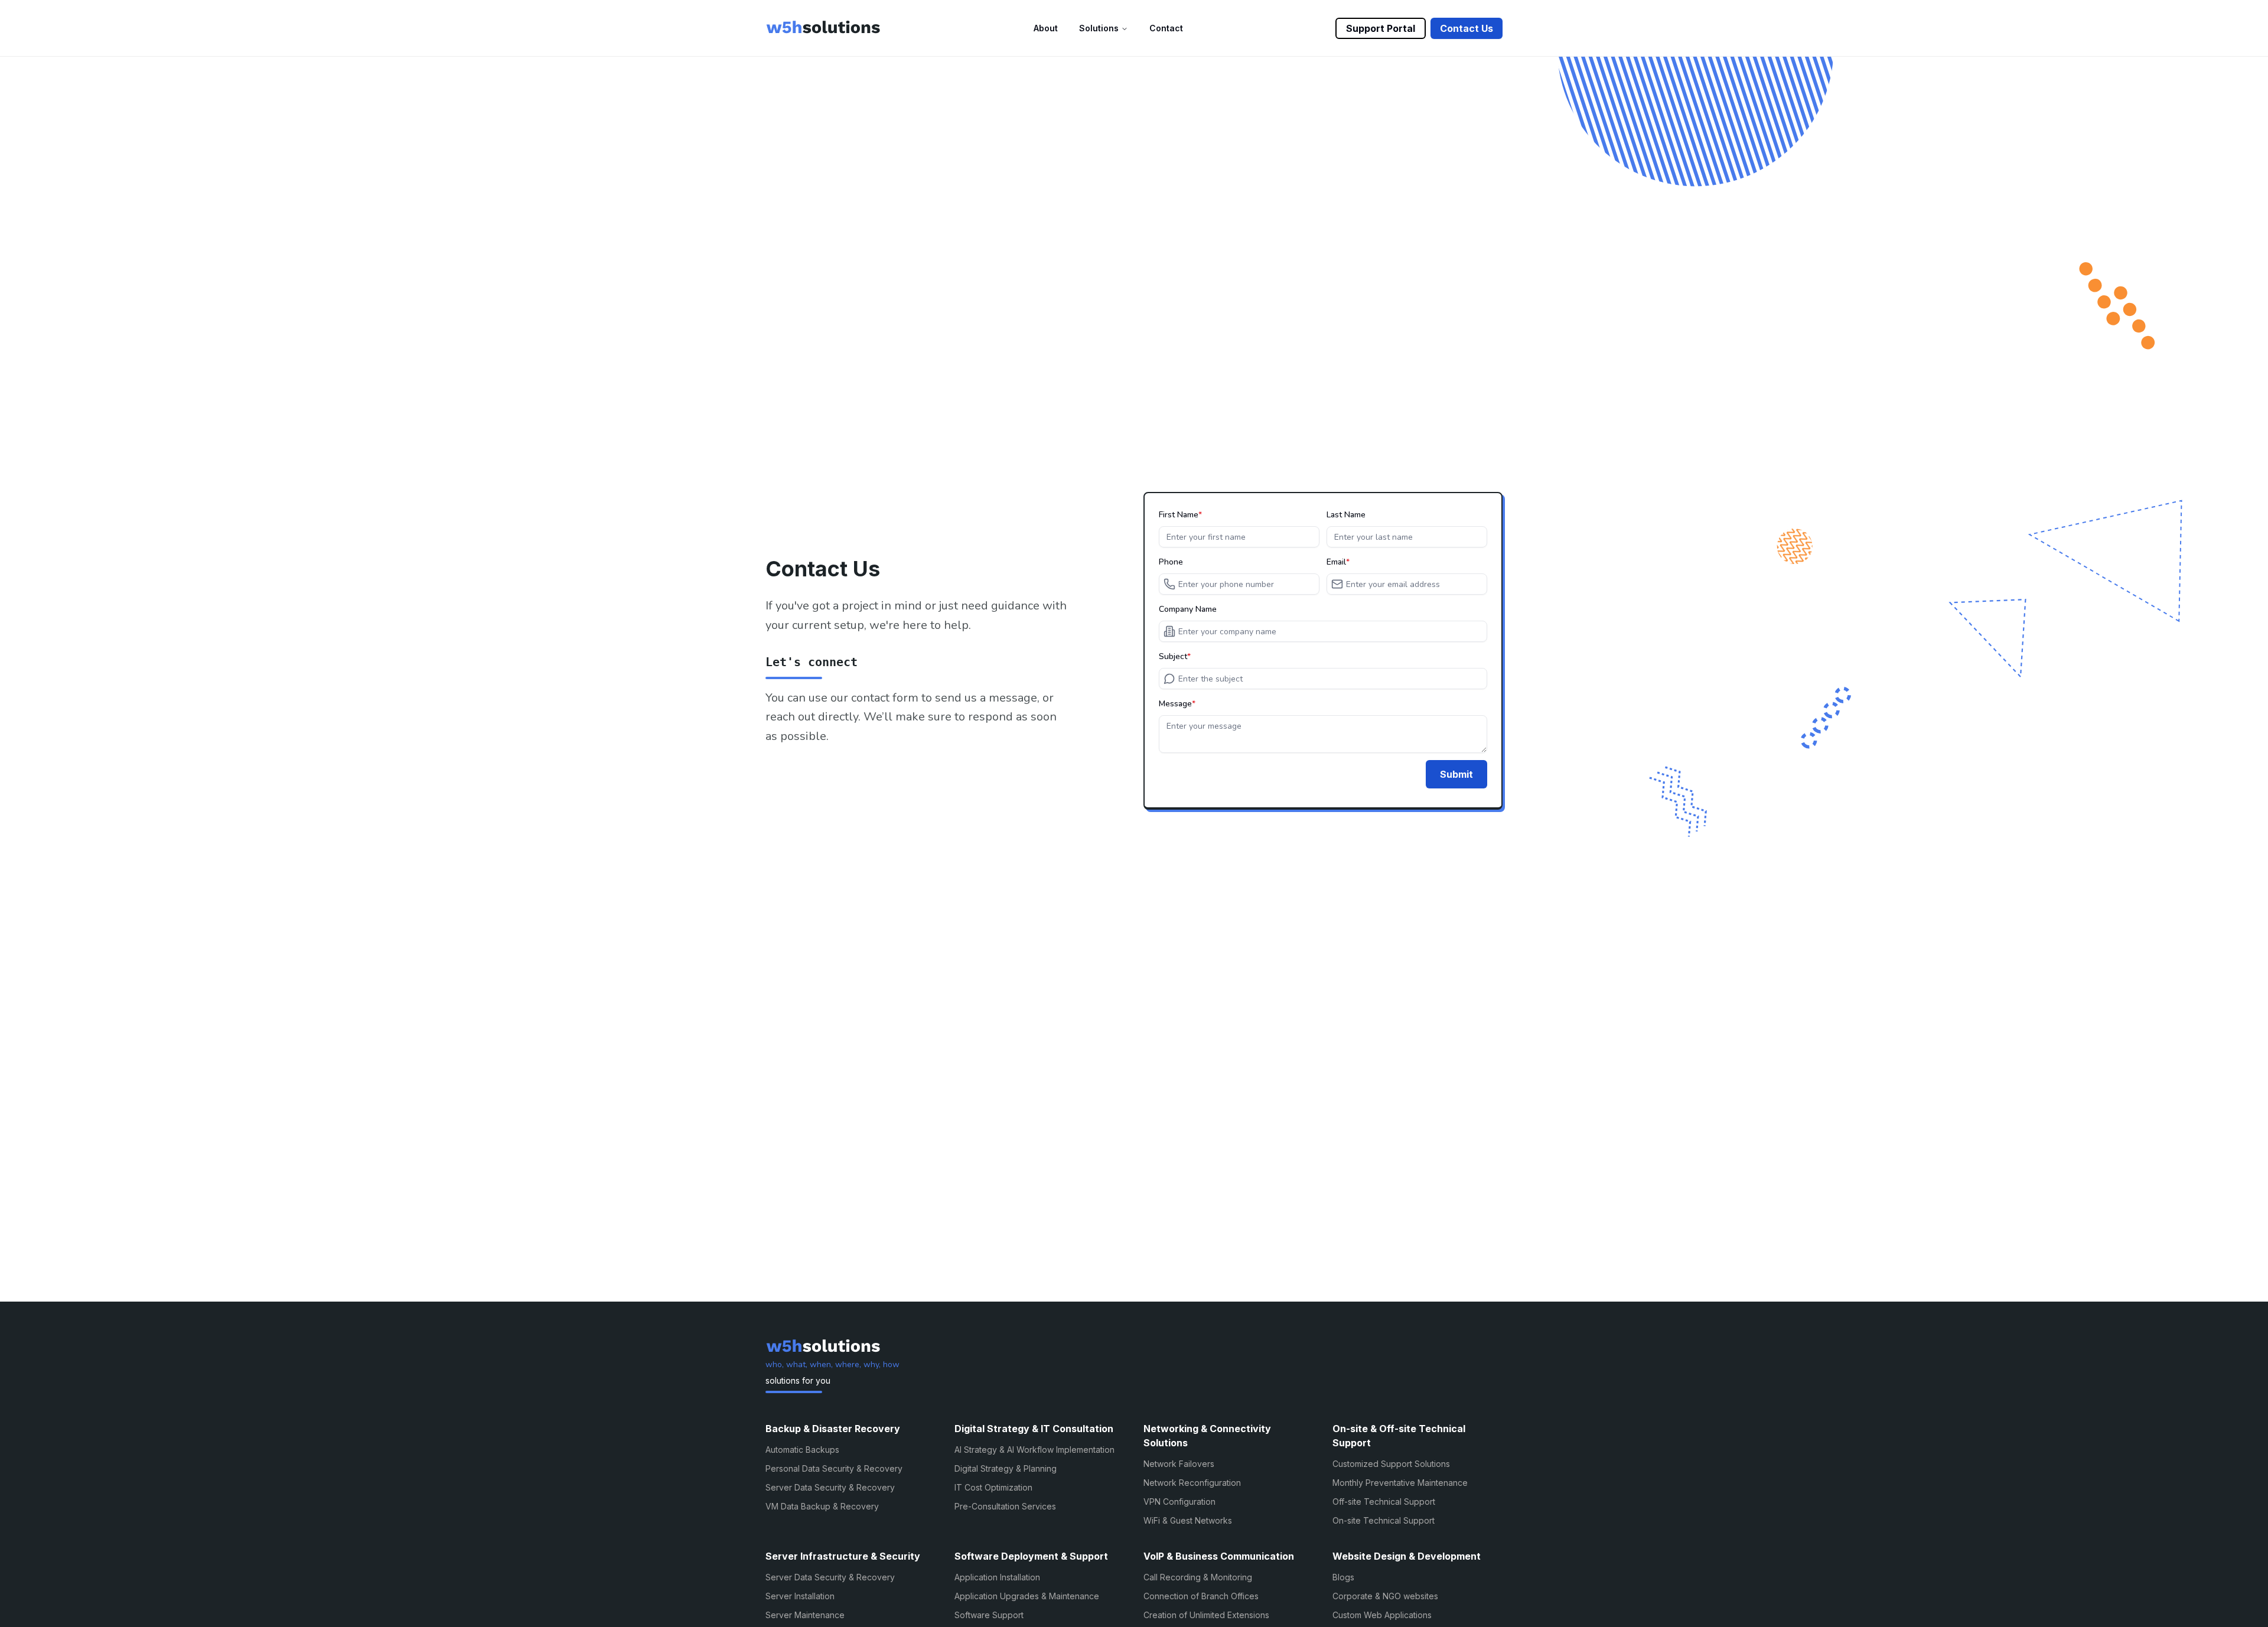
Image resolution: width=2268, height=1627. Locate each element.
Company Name (1188, 609)
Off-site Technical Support (1384, 1502)
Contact (1166, 28)
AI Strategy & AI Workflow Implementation (1034, 1450)
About (1046, 28)
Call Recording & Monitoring (1198, 1577)
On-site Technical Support (1384, 1520)
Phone (1171, 562)
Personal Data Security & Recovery (834, 1468)
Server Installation (800, 1596)
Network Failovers (1179, 1464)
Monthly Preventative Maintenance (1400, 1483)
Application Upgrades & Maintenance (1027, 1596)
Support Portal (1381, 28)
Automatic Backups (802, 1450)
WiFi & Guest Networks (1188, 1520)
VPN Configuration (1179, 1502)
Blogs (1343, 1577)
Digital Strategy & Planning (1006, 1468)
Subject (1173, 657)
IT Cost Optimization (993, 1487)
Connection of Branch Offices (1201, 1596)
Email (1336, 562)
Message (1175, 704)
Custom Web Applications (1382, 1615)
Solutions (1099, 28)
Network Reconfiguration (1192, 1483)
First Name (1179, 515)
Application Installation (997, 1577)
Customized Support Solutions (1391, 1464)
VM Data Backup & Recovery (822, 1506)
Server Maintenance (805, 1615)
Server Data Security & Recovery (830, 1487)
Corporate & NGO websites (1385, 1596)
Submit (1456, 774)
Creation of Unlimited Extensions (1206, 1615)
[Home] (823, 28)
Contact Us (1467, 28)
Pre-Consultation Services (1005, 1506)
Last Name (1346, 515)
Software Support (989, 1615)
